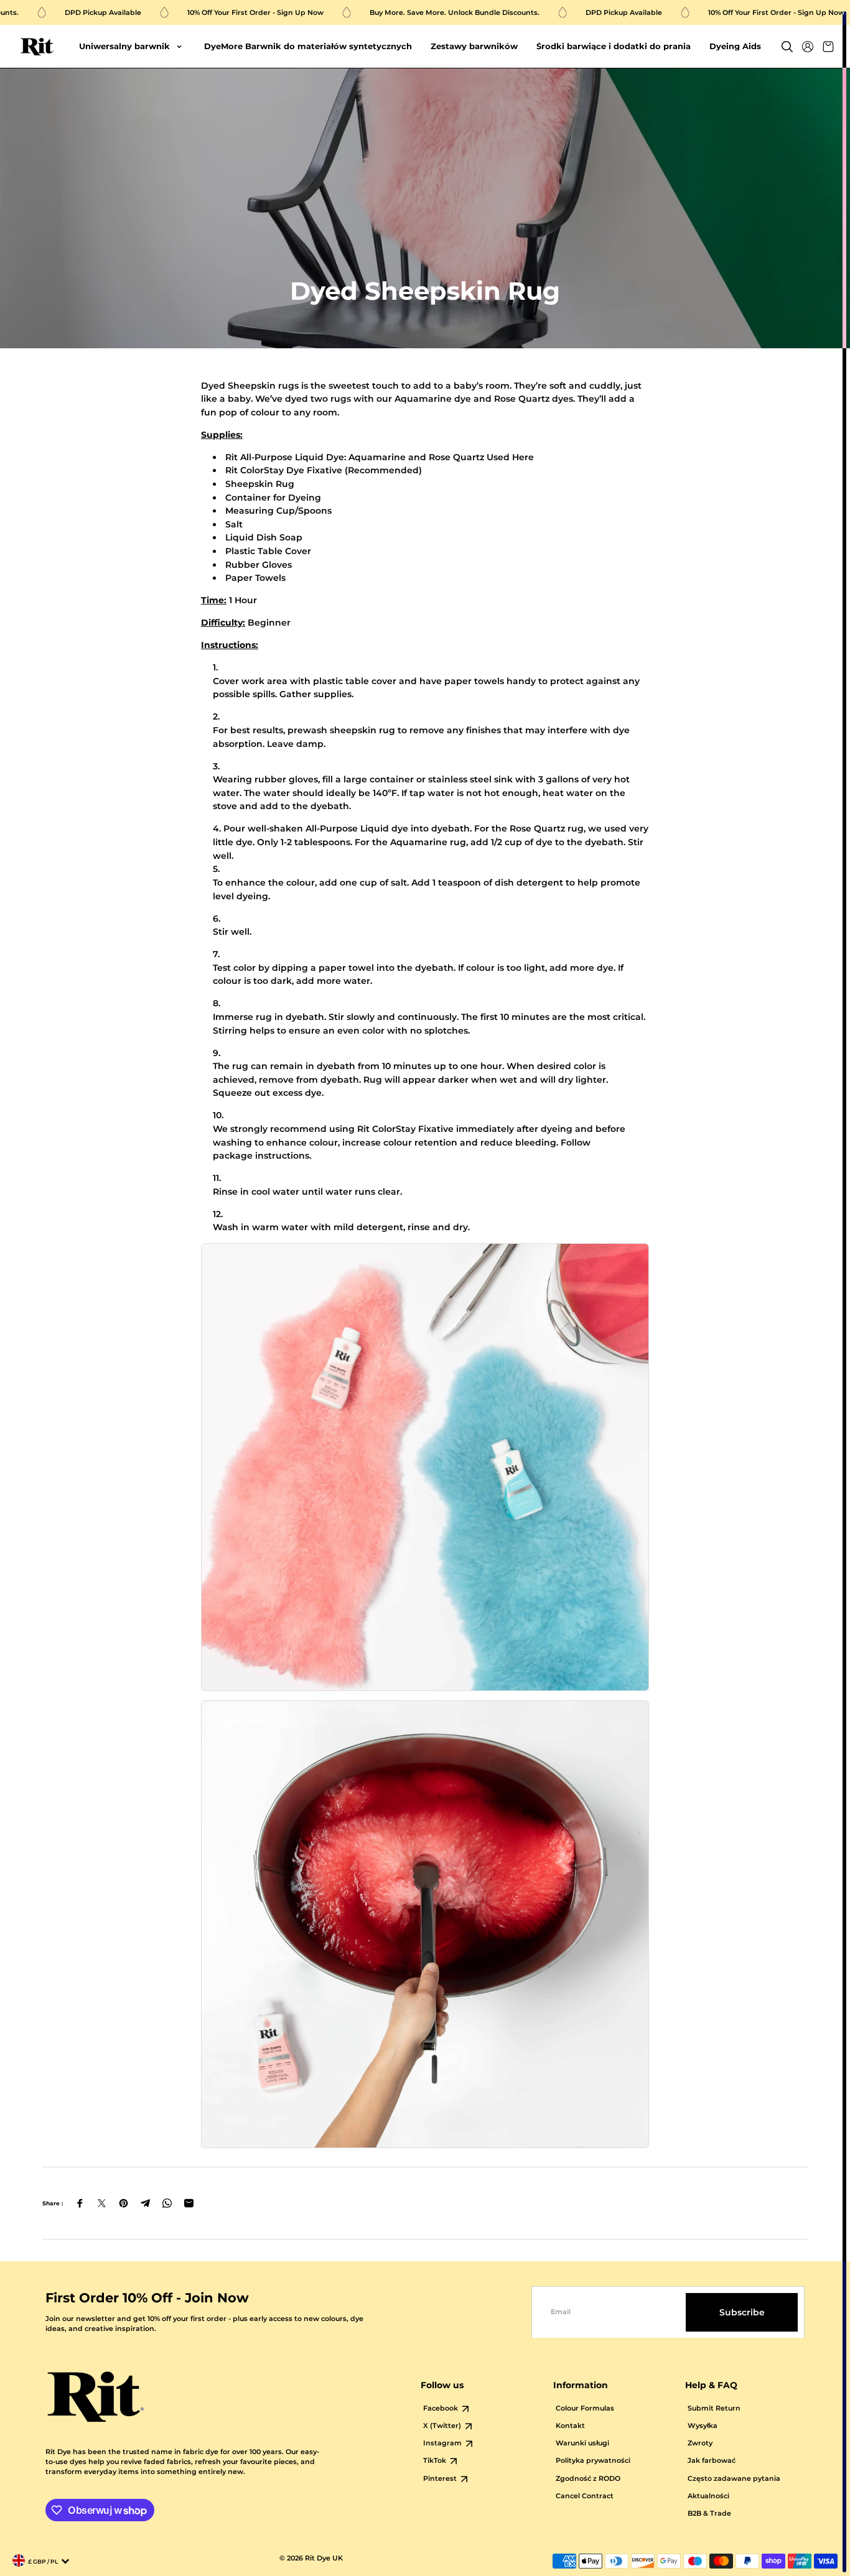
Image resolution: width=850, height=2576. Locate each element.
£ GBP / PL (43, 2561)
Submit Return (714, 2408)
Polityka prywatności (593, 2461)
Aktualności (708, 2496)
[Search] (787, 47)
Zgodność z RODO (588, 2479)
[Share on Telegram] (145, 2203)
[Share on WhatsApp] (167, 2203)
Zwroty (700, 2443)
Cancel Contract (585, 2496)
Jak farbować (712, 2461)
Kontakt (570, 2426)
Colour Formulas (585, 2408)
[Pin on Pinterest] (124, 2203)
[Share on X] (102, 2203)
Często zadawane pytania (734, 2479)
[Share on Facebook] (80, 2203)
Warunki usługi (582, 2443)
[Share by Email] (189, 2203)
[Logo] (37, 47)
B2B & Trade (709, 2513)
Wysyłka (703, 2426)
